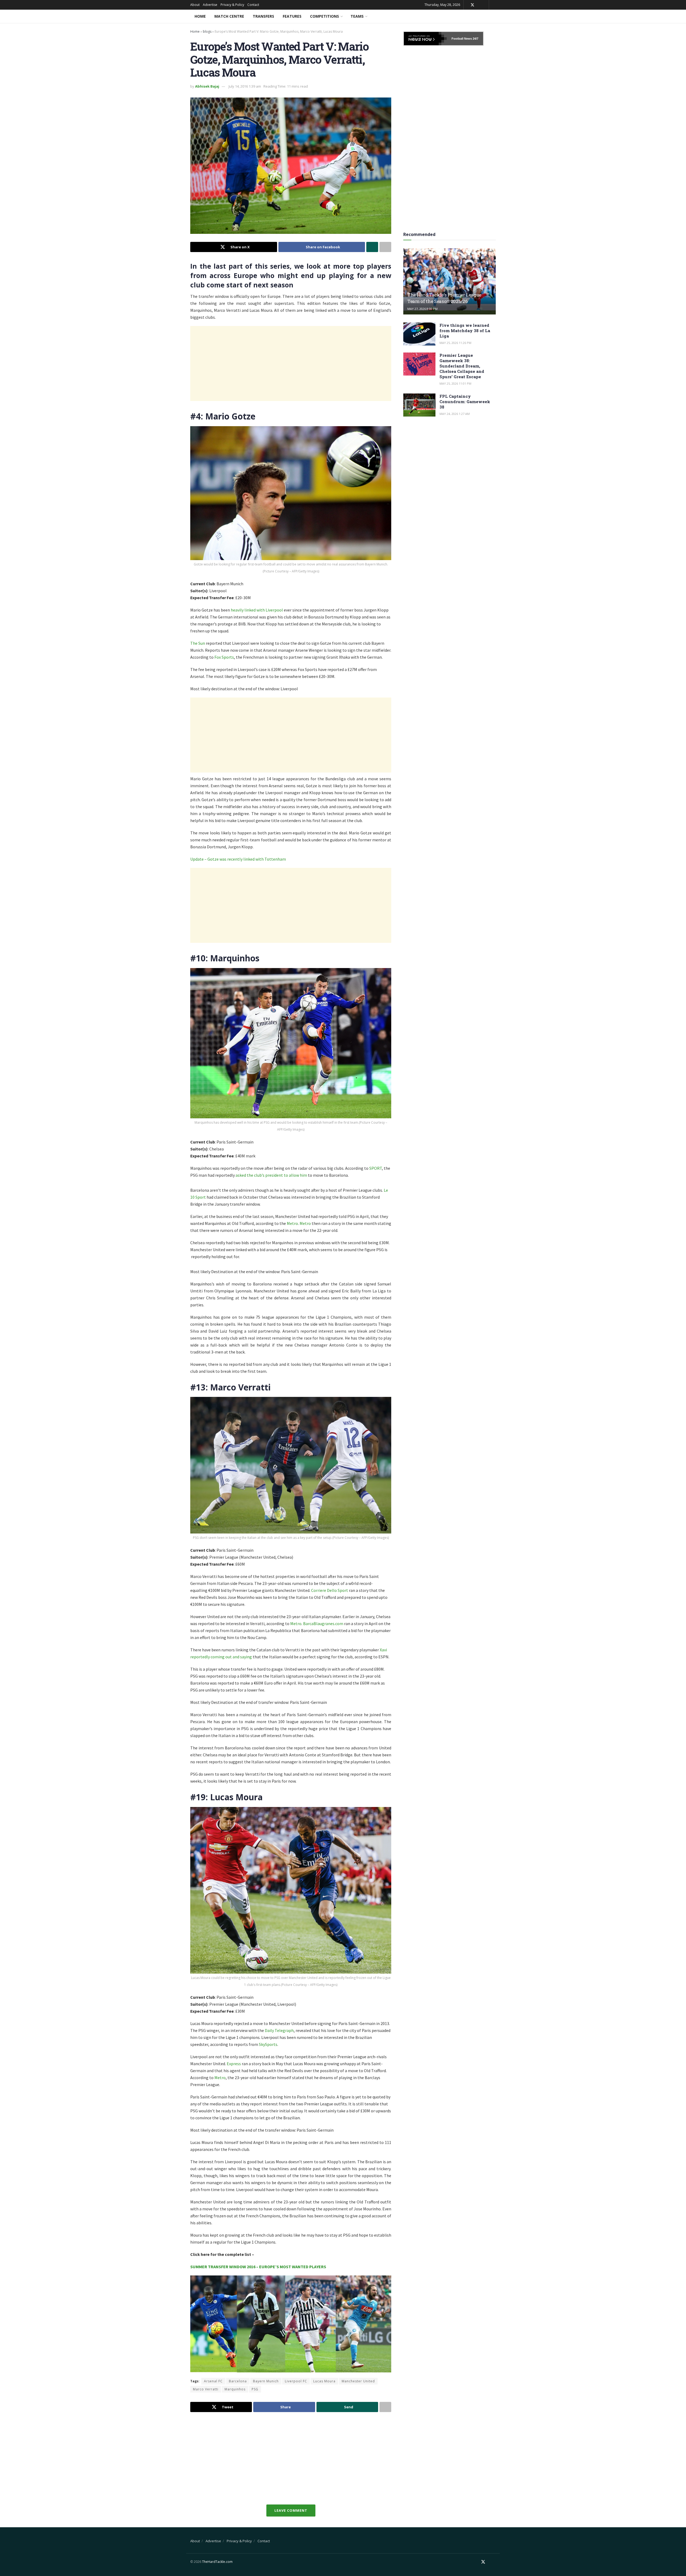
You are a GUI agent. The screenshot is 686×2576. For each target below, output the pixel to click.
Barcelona (238, 2381)
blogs (207, 31)
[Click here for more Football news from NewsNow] (425, 39)
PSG (255, 2389)
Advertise (210, 5)
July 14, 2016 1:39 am (245, 86)
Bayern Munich (266, 2381)
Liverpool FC (296, 2381)
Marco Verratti (206, 2389)
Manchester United (358, 2381)
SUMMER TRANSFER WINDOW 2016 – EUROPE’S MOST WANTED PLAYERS (258, 2267)
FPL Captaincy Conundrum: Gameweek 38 (465, 402)
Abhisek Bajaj (207, 86)
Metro (292, 1223)
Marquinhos (235, 2389)
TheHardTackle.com (217, 2562)
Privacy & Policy (232, 5)
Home (200, 16)
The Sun (198, 643)
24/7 (475, 39)
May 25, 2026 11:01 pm (455, 383)
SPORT (376, 1168)
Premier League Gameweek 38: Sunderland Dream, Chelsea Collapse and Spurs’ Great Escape (462, 366)
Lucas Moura (324, 2381)
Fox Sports (224, 657)
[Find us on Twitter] (472, 5)
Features (292, 16)
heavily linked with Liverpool (257, 610)
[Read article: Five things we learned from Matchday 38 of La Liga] (419, 334)
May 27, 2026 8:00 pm (422, 309)
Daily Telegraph (279, 2030)
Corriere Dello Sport (330, 1590)
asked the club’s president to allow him (271, 1175)
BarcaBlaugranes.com (323, 1623)
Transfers (263, 16)
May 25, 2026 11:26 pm (455, 343)
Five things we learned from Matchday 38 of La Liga (465, 331)
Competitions (325, 16)
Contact (253, 5)
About (195, 5)
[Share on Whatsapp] (372, 247)
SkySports (268, 2044)
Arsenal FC (213, 2381)
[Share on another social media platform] (385, 247)
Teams (357, 16)
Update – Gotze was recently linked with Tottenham (238, 859)
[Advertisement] (291, 363)
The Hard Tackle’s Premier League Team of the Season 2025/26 (444, 298)
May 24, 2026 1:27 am (455, 414)
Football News (462, 39)
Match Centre (229, 16)
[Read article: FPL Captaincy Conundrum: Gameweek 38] (419, 405)
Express (234, 2064)
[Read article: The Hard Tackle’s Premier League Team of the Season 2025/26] (450, 281)
